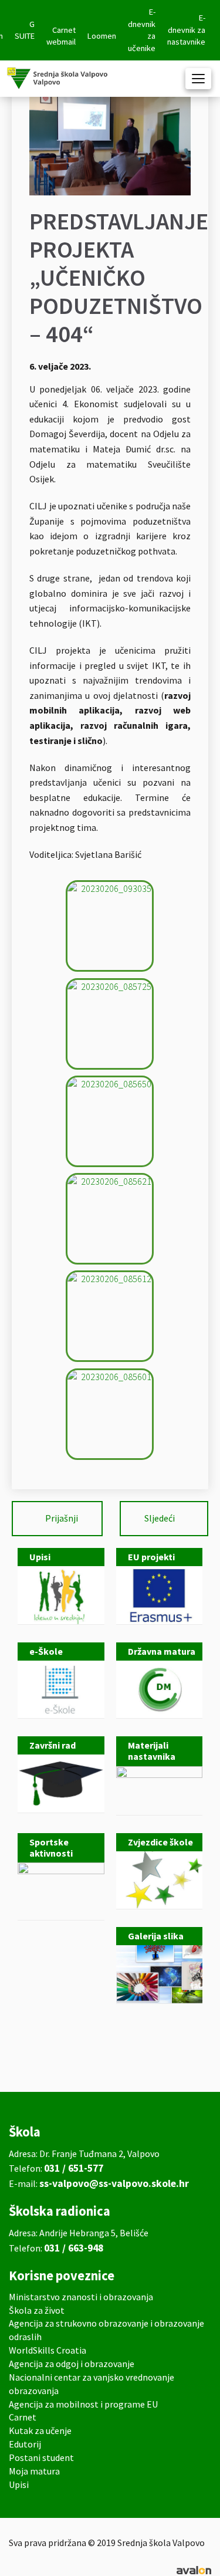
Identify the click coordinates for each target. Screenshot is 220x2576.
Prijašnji (62, 1518)
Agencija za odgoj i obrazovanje (72, 2364)
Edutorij (25, 2444)
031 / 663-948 (74, 2248)
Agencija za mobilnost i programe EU (83, 2404)
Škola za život (37, 2310)
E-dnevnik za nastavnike (186, 30)
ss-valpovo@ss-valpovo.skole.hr (114, 2183)
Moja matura (34, 2471)
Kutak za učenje (40, 2430)
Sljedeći (160, 1518)
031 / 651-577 (74, 2168)
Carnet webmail (61, 36)
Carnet (23, 2417)
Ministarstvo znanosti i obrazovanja (81, 2297)
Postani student (41, 2457)
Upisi (19, 2484)
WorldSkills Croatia (48, 2350)
